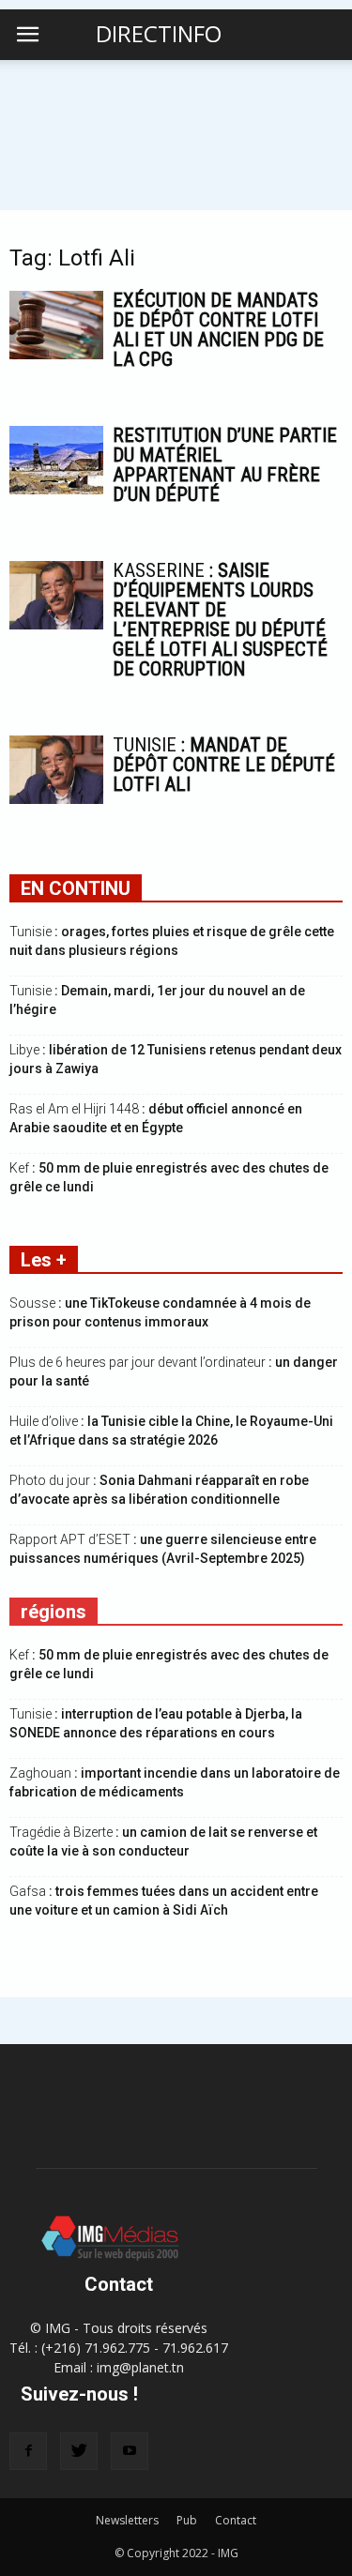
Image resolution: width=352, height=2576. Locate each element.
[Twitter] (79, 2451)
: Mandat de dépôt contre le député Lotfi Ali (224, 765)
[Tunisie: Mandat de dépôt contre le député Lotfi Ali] (56, 770)
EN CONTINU (76, 888)
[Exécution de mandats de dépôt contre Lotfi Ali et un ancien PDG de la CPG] (56, 325)
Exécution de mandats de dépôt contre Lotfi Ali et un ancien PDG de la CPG (218, 330)
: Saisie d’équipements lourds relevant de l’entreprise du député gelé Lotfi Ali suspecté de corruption (220, 620)
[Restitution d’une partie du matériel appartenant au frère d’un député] (56, 460)
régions (54, 1612)
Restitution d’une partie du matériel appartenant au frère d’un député (225, 465)
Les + (44, 1260)
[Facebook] (28, 2451)
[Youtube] (130, 2451)
